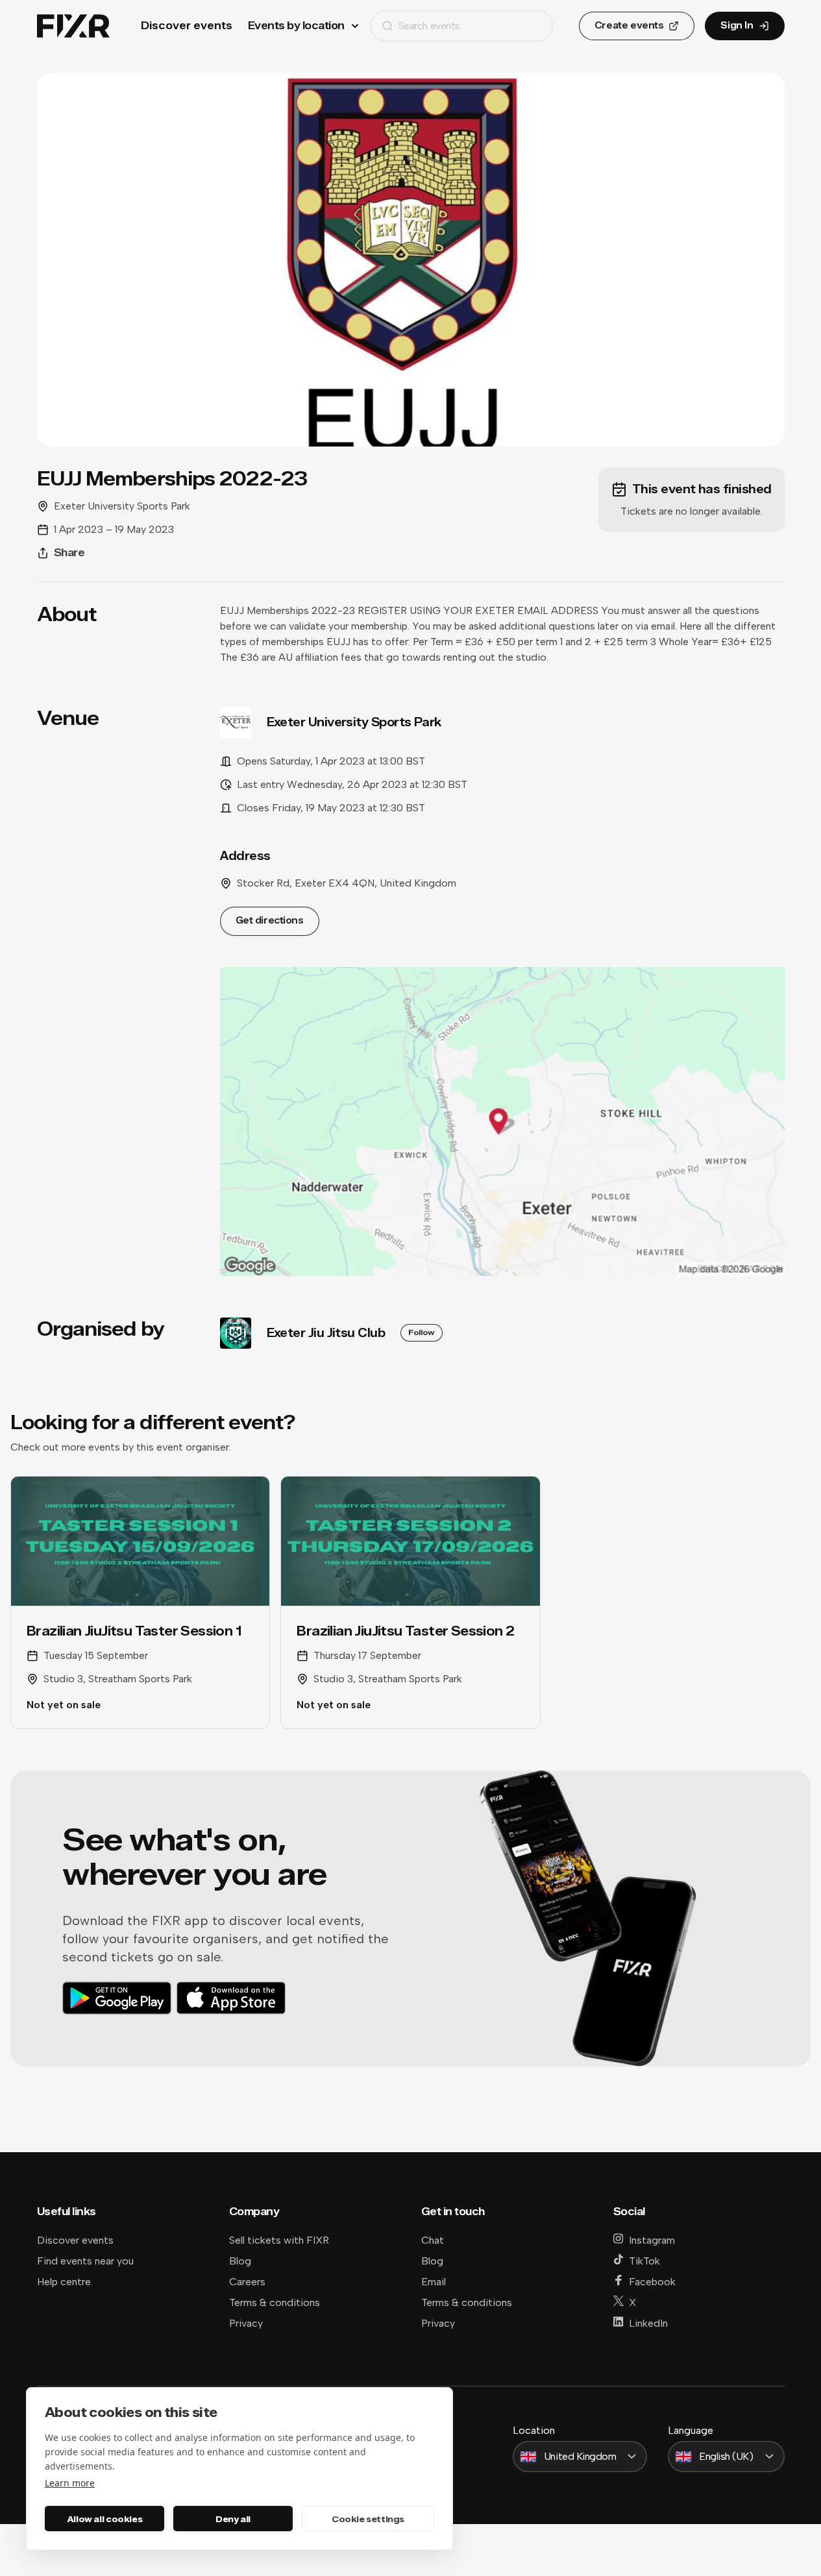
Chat (433, 2240)
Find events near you (85, 2261)
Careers (247, 2282)
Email (434, 2282)
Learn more (70, 2483)
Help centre (64, 2282)
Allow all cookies (104, 2519)
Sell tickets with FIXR (279, 2240)
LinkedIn (648, 2323)
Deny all (233, 2519)
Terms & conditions (275, 2302)
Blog (240, 2261)
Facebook (652, 2282)
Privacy (246, 2323)
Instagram (652, 2240)
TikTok (644, 2261)
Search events (429, 26)
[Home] (73, 26)
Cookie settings (368, 2519)
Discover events (187, 26)
